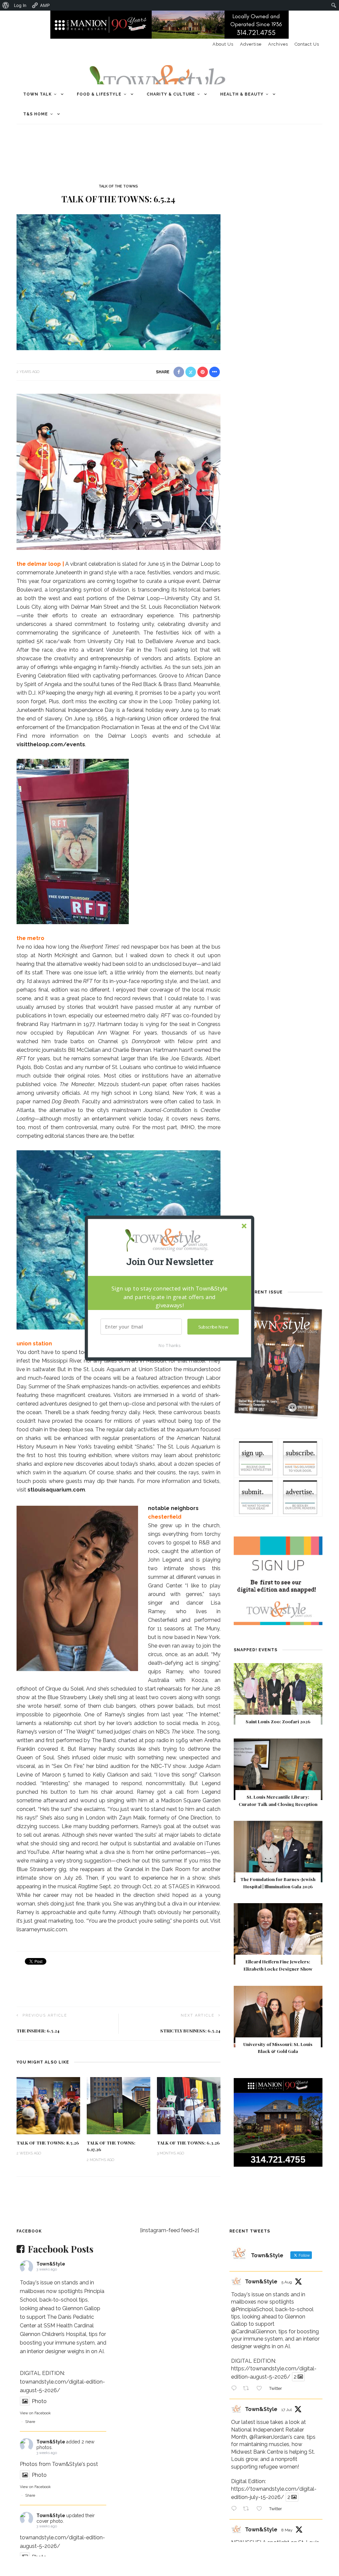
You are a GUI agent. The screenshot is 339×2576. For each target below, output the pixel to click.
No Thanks (169, 1345)
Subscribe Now (213, 1327)
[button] (169, 1262)
